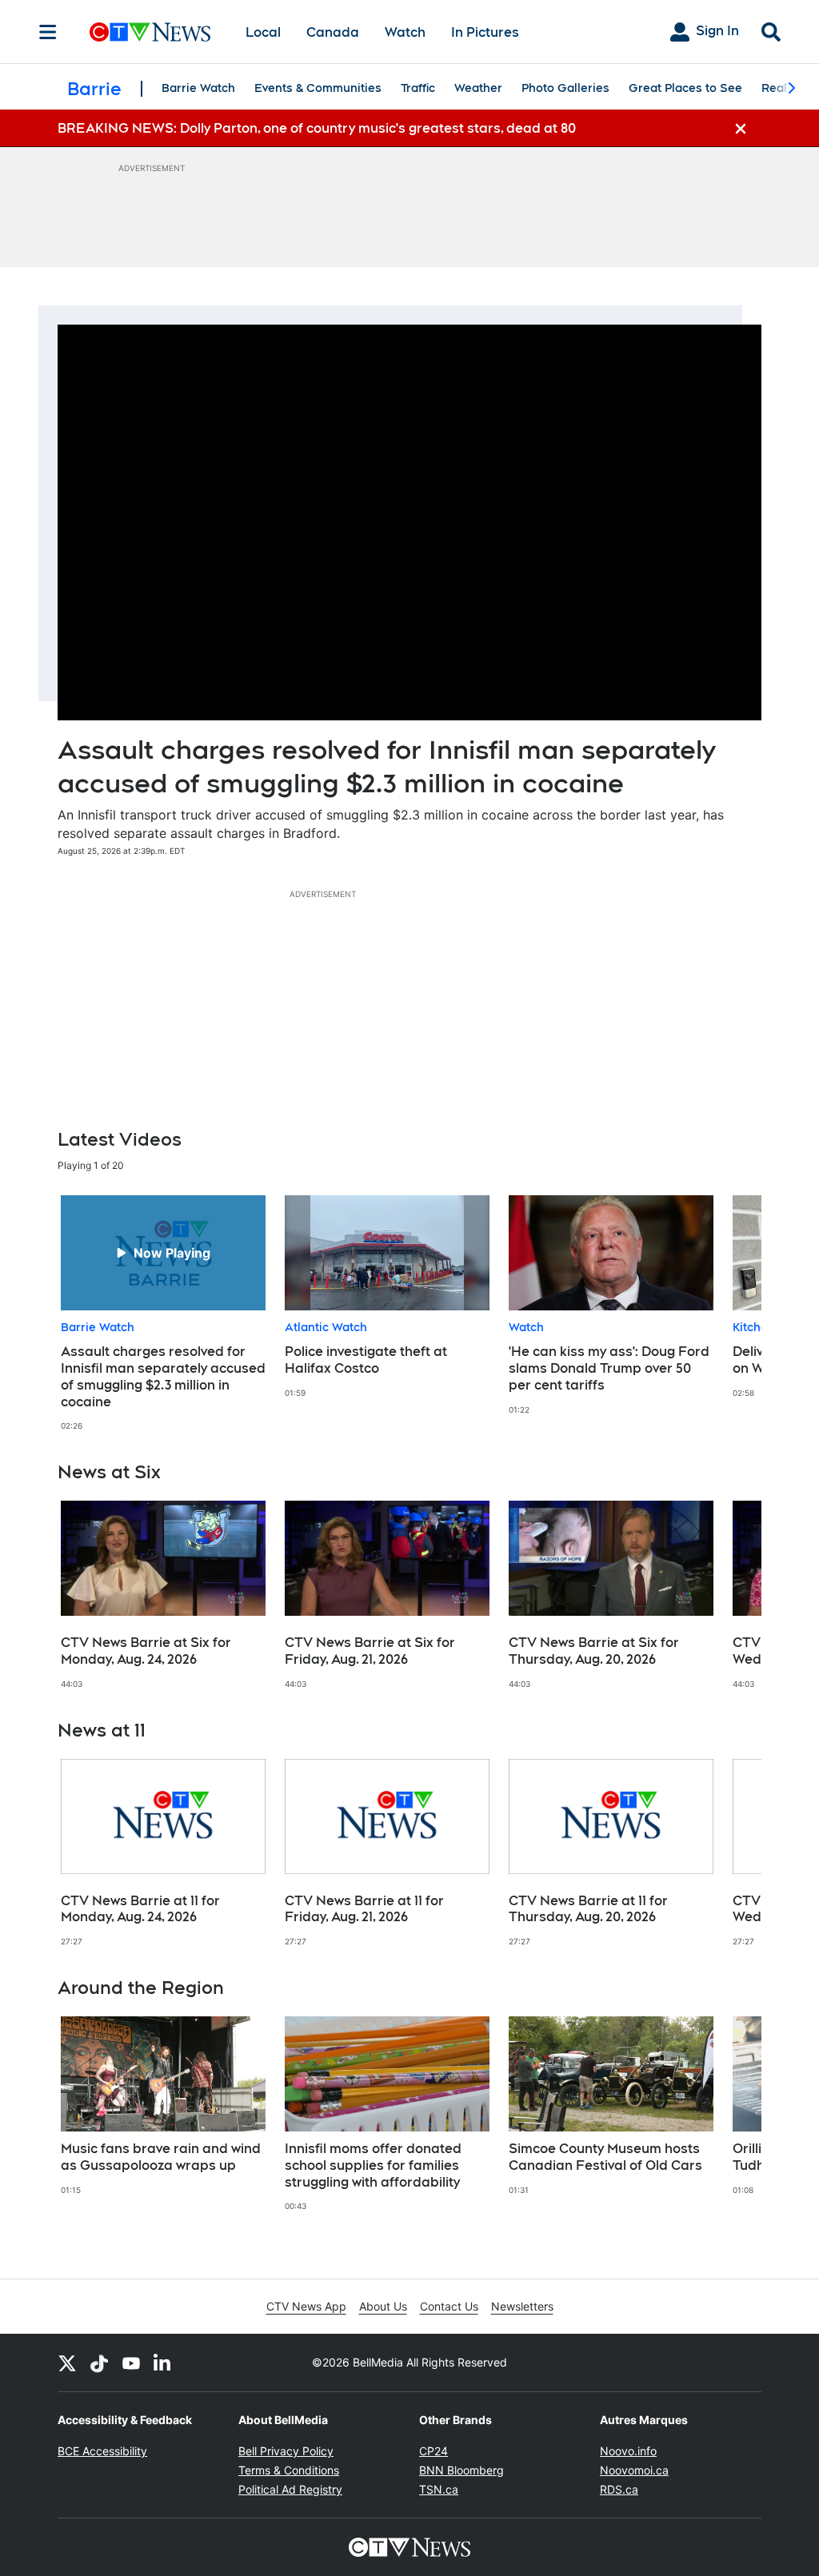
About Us (383, 2306)
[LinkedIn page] (163, 2363)
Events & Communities (318, 88)
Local (263, 32)
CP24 (433, 2451)
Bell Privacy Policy (286, 2451)
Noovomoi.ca (634, 2470)
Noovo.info (628, 2451)
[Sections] (48, 32)
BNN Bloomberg (461, 2470)
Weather (478, 88)
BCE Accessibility (102, 2451)
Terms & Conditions (289, 2470)
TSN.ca (439, 2489)
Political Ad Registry (290, 2489)
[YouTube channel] (131, 2363)
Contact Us (449, 2306)
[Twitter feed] (67, 2363)
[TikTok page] (99, 2363)
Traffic (418, 88)
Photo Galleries (565, 88)
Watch (405, 32)
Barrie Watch (198, 88)
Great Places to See (685, 88)
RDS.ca (619, 2489)
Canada (333, 32)
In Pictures (485, 32)
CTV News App (306, 2306)
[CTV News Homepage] (150, 32)
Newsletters (522, 2306)
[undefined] (163, 1313)
